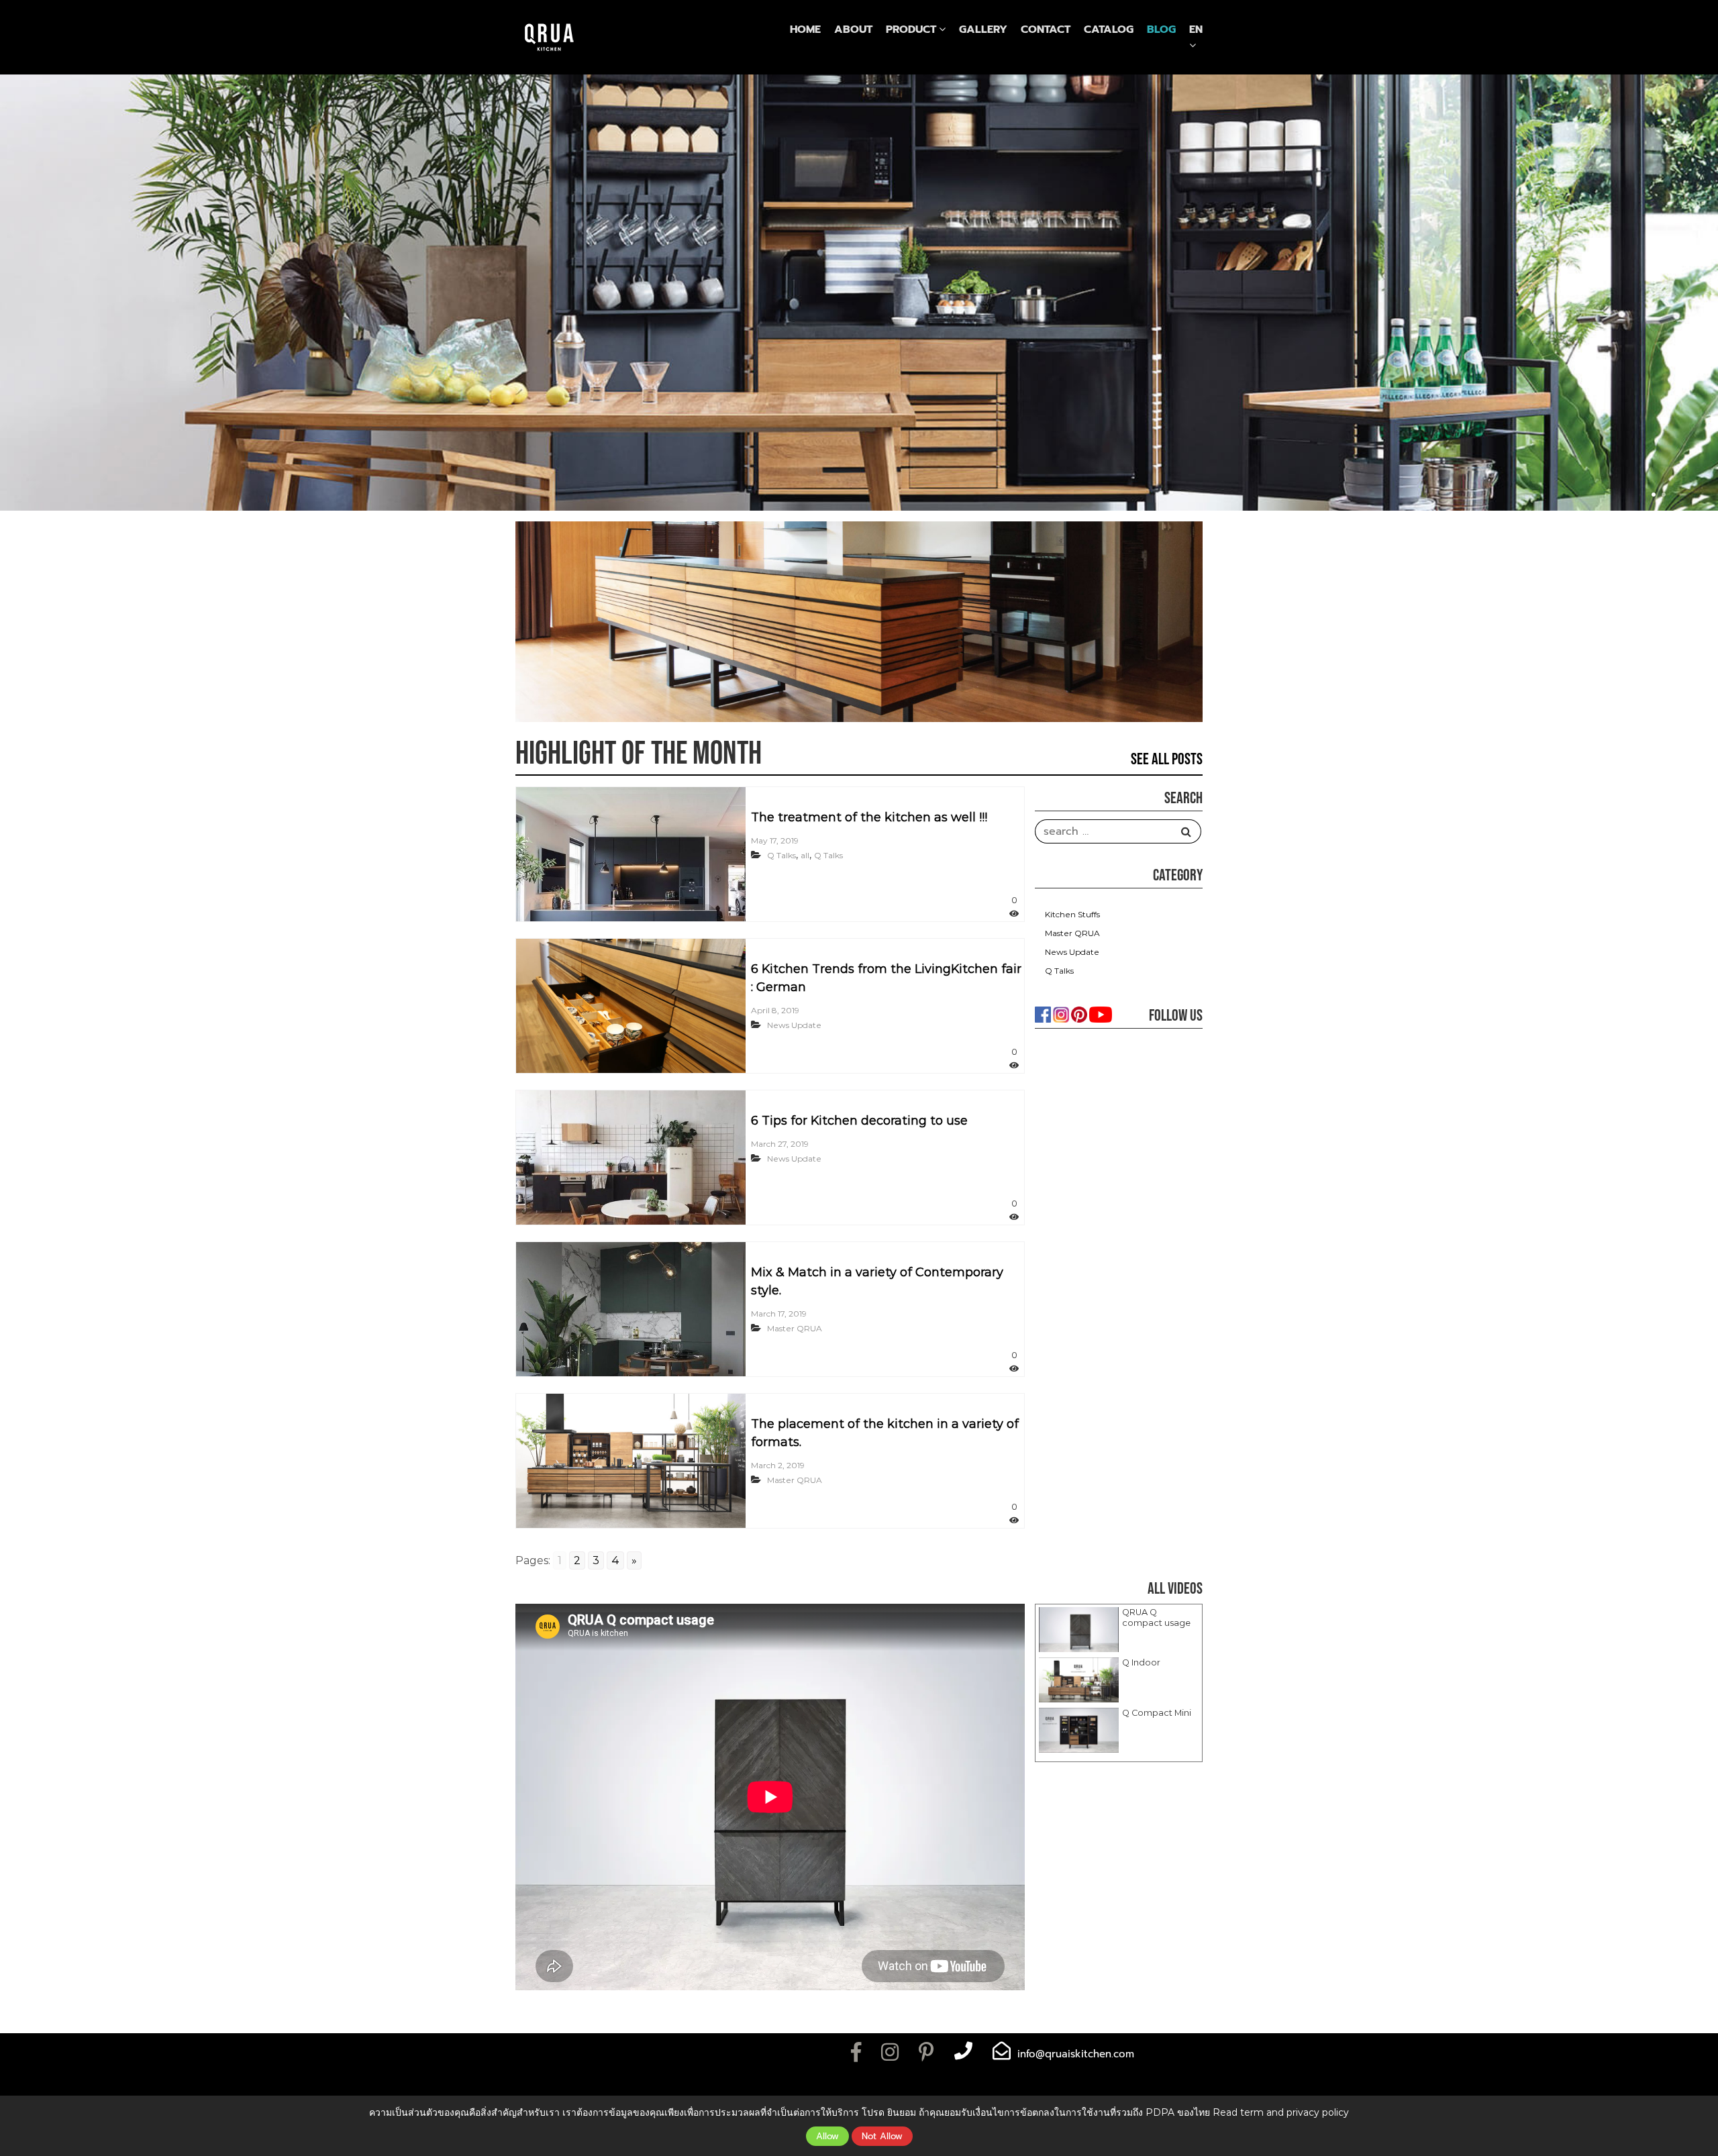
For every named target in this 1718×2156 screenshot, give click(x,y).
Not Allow (882, 2136)
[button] (1119, 1630)
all (805, 855)
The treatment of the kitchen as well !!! (869, 817)
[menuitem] (1196, 30)
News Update (794, 1025)
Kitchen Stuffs (1072, 914)
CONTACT (1046, 30)
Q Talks (781, 855)
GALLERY (983, 30)
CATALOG (1109, 30)
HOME (805, 30)
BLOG (1161, 30)
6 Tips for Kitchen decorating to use (859, 1121)
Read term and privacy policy (1281, 2112)
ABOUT (853, 30)
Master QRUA (795, 1328)
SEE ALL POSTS (1167, 759)
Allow (827, 2136)
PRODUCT (911, 30)
